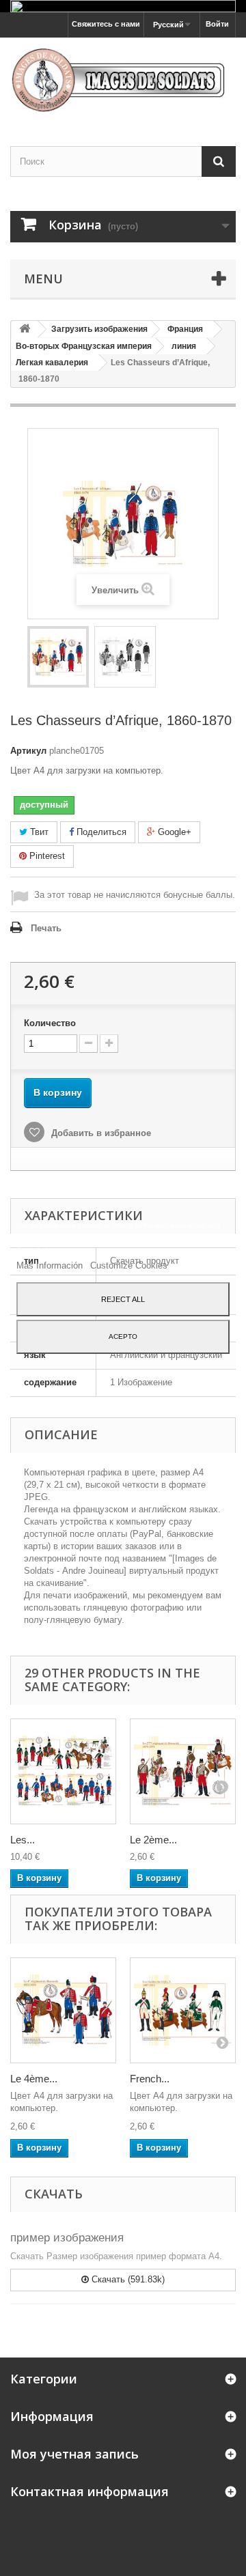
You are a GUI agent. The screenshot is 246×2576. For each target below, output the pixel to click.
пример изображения (67, 2238)
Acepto (123, 1336)
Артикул (28, 751)
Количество (50, 1023)
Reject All (123, 1299)
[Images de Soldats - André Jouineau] (123, 80)
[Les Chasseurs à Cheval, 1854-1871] (63, 1771)
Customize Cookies (129, 1265)
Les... (23, 1840)
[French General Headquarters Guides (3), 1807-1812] (183, 2010)
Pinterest (46, 856)
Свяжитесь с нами (106, 24)
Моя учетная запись (74, 2454)
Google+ (173, 832)
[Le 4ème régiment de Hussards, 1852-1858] (63, 2010)
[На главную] (25, 329)
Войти (217, 24)
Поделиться (100, 832)
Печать (46, 928)
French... (150, 2079)
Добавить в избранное (100, 1133)
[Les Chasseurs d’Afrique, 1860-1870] (58, 657)
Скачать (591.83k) (127, 2279)
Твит (38, 832)
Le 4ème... (34, 2079)
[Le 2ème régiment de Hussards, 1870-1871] (183, 1771)
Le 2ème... (153, 1840)
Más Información (51, 1265)
